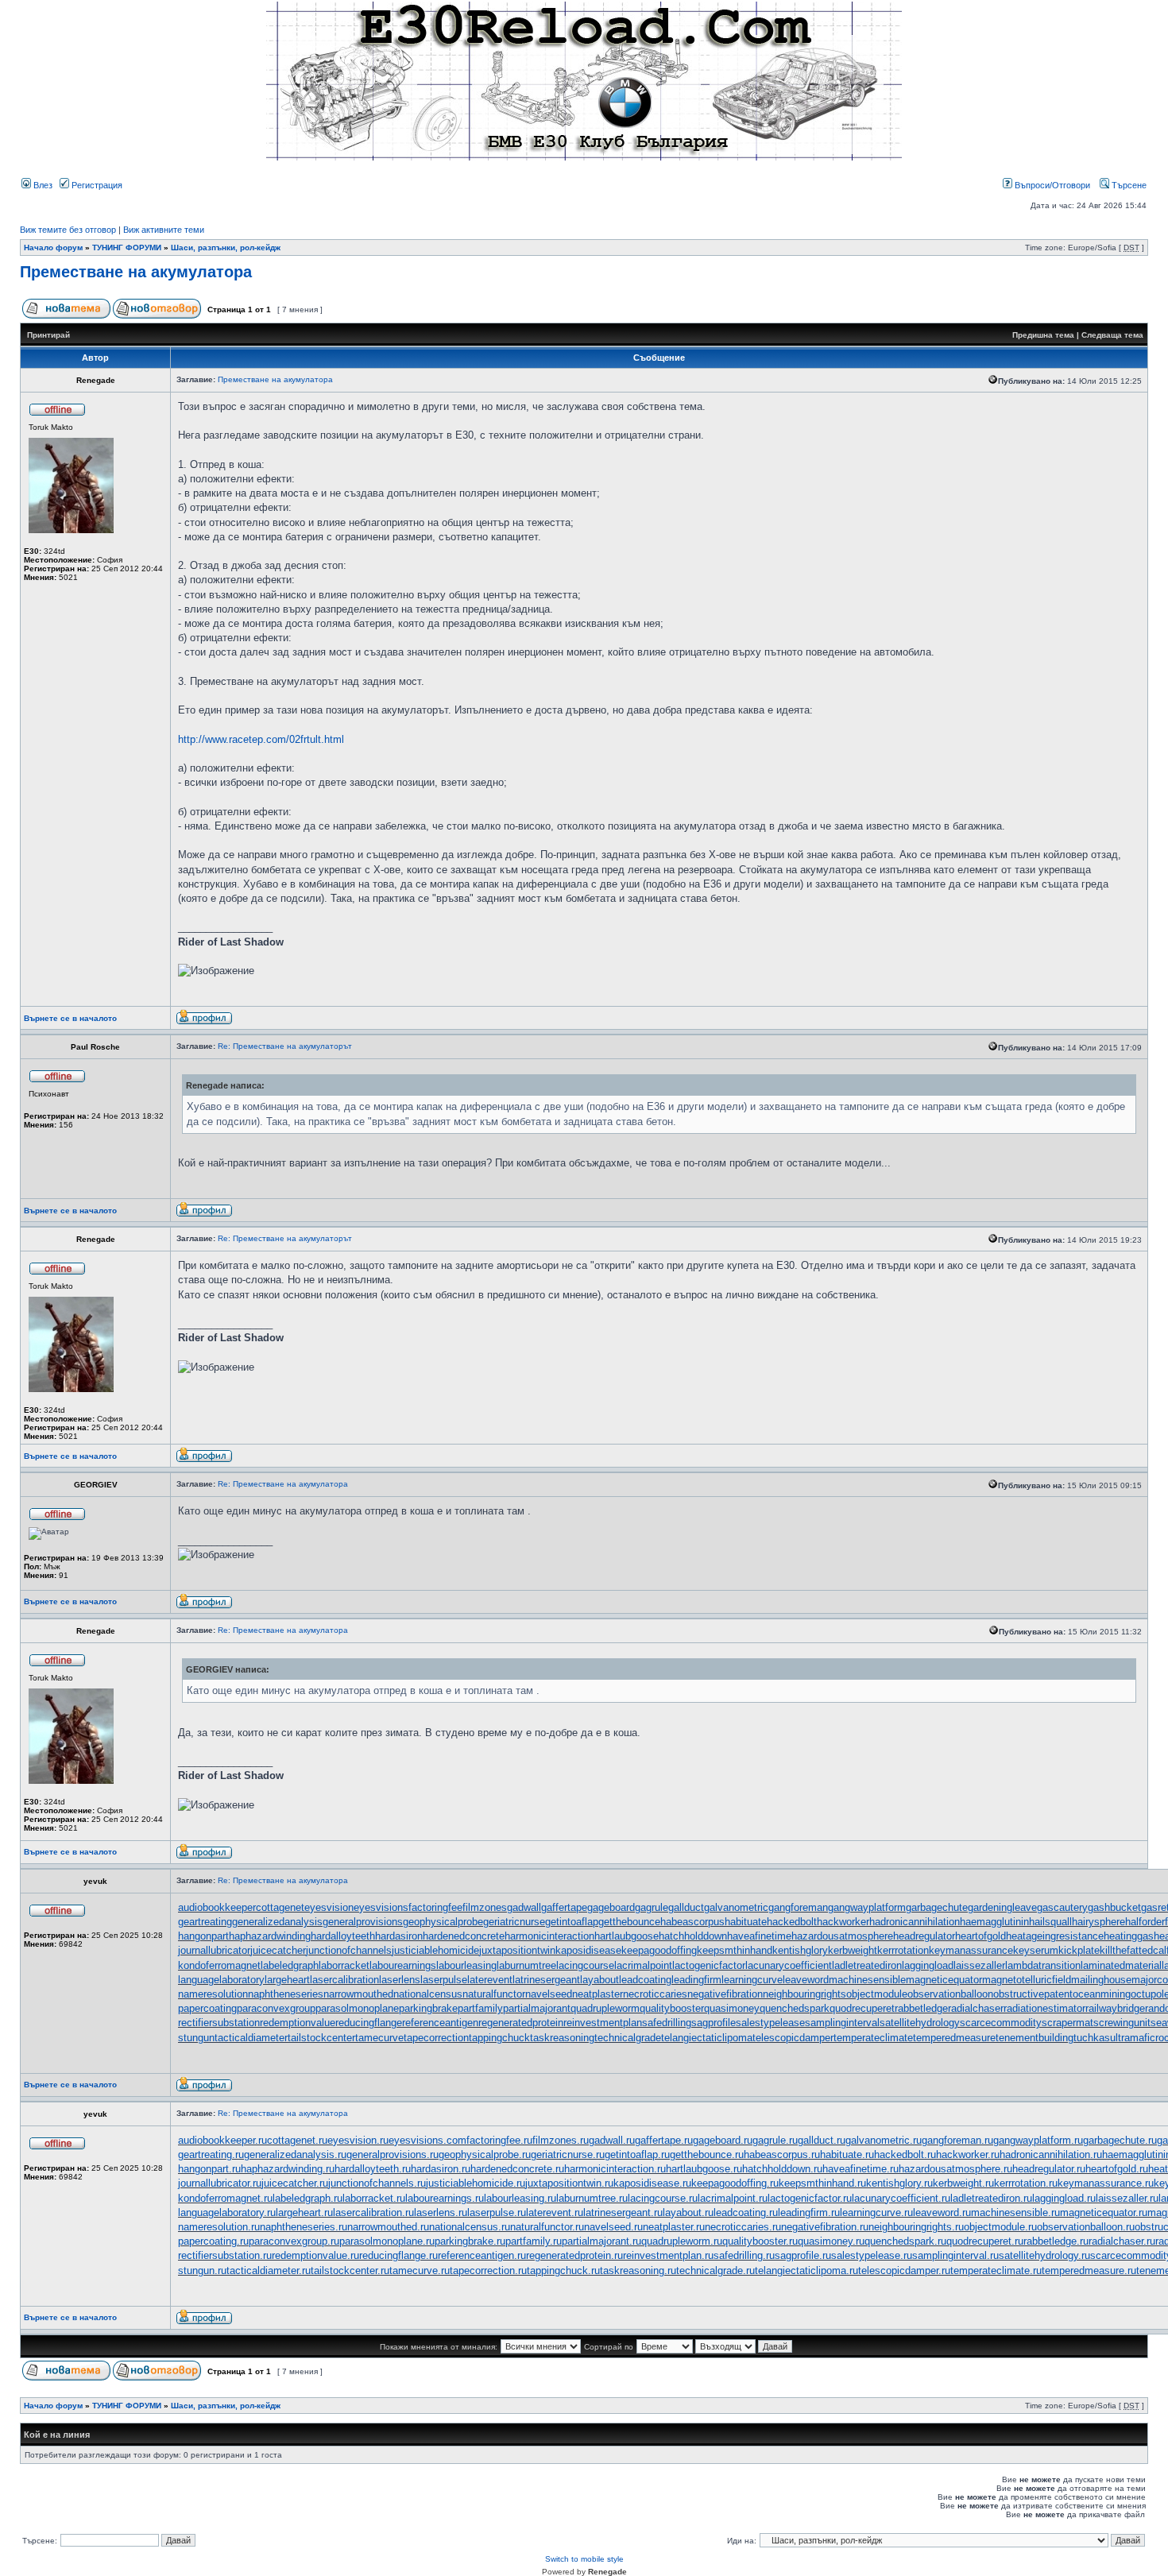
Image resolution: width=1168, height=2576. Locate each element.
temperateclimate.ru (996, 2270)
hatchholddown (693, 1936)
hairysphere (1098, 1922)
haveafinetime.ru (861, 2169)
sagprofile (714, 2023)
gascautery (1062, 1907)
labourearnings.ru (445, 2198)
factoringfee (435, 1907)
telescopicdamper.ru (904, 2270)
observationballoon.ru (1086, 2227)
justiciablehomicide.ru (476, 2183)
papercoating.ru (213, 2241)
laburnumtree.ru (592, 2198)
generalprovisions (363, 1922)
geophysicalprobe (443, 1922)
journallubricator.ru (220, 2183)
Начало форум (53, 248)
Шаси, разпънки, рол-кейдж (226, 248)
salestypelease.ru (872, 2255)
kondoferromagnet (219, 1965)
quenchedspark (795, 2008)
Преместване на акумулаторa (136, 272)
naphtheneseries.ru (304, 2227)
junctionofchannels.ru (377, 2183)
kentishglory (800, 1950)
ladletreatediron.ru (991, 2198)
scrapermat (1067, 2023)
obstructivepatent (1033, 1994)
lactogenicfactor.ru (810, 2198)
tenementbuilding (1035, 2038)
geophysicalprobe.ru (485, 2154)
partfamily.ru (534, 2241)
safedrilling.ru (744, 2255)
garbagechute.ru (1120, 2140)
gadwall (524, 1907)
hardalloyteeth (343, 1936)
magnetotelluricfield (1027, 1980)
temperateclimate (873, 2038)
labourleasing (466, 1965)
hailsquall (1050, 1922)
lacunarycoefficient (789, 1965)
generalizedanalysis (277, 1922)
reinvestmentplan (603, 2023)
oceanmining (1102, 1994)
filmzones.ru (561, 2140)
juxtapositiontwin (517, 1950)
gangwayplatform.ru (1038, 2140)
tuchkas (1092, 2038)
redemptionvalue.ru (315, 2255)
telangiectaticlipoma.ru (806, 2270)
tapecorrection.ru (488, 2270)
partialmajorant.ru (601, 2241)
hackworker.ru (968, 2154)
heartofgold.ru (1117, 2169)
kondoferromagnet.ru (225, 2198)
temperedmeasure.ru (1089, 2270)
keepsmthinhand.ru (822, 2183)
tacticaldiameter (251, 2038)
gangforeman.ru (957, 2140)
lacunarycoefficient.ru (901, 2198)
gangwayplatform (867, 1907)
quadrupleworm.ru (682, 2241)
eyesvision (329, 1907)
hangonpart (203, 1936)
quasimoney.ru (831, 2241)
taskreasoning (562, 2038)
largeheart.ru (304, 2212)
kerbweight (853, 1950)
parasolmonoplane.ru (387, 2241)
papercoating (207, 2008)
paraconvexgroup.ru (294, 2241)
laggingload (928, 1965)
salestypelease (770, 2023)
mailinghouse (1101, 1980)
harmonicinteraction (549, 1936)
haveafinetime (759, 1936)
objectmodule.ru (1000, 2227)
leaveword (806, 1980)
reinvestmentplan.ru (668, 2255)
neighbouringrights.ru (916, 2227)
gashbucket (1114, 1907)
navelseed (549, 1994)
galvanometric (736, 1907)
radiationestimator (1044, 2008)
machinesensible (867, 1980)
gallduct (686, 1907)
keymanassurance (971, 1950)
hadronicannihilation (915, 1922)
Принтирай (48, 335)
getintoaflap (572, 1922)
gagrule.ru (775, 2140)
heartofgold (980, 1936)
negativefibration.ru (825, 2227)
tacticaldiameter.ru (269, 2270)
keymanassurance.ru (1106, 2183)
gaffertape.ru (664, 2140)
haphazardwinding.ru (288, 2169)
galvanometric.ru (884, 2140)
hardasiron (399, 1936)
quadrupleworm (605, 2008)
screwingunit (1122, 2023)
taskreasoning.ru (638, 2270)
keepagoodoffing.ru (735, 2183)
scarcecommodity (1001, 2023)
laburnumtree (526, 1965)
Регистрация (96, 185)
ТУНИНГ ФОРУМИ (127, 248)
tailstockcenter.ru (350, 2270)
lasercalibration (344, 1980)
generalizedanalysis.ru (295, 2154)
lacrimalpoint (643, 1965)
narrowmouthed (358, 1994)
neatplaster (598, 1994)
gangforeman (798, 1907)
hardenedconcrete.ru (517, 2169)
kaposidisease (588, 1950)
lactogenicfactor (709, 1965)
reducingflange (369, 2023)
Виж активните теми (164, 230)
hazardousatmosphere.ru (955, 2169)
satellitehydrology (920, 2023)
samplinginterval (842, 2023)
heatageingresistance (1055, 1936)
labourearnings (403, 1965)
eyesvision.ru (358, 2140)
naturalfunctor (494, 1994)
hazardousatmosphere (842, 1936)
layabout (599, 1980)
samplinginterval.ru (955, 2255)
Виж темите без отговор (68, 230)
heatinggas (1129, 1936)
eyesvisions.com (427, 2140)
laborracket (344, 1965)
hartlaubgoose (627, 1936)
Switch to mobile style (584, 2559)
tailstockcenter (321, 2038)
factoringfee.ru (499, 2140)
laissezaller (979, 1965)
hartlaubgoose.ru (704, 2169)
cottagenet (280, 1907)
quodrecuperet (862, 2008)
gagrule (652, 1907)
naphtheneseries (286, 1994)
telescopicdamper (793, 2038)
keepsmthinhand (735, 1950)
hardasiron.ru (441, 2169)
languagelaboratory (221, 1980)
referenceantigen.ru (482, 2255)
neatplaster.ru (674, 2227)
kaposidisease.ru (652, 2183)
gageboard (611, 1907)
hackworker (843, 1922)
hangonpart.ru (209, 2169)
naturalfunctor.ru (547, 2227)
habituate (746, 1922)
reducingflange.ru (398, 2255)
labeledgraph (290, 1965)
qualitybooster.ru (760, 2241)
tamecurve (379, 2038)
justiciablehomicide (435, 1950)
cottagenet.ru (297, 2140)
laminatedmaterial (1121, 1965)
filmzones (485, 1907)
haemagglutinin (994, 1922)
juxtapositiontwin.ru (569, 2183)
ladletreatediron (867, 1965)
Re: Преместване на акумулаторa (283, 1484)
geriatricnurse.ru (568, 2154)
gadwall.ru (612, 2140)
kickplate (1079, 1950)
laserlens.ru (441, 2212)
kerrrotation (903, 1950)
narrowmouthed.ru (388, 2227)
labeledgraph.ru (307, 2198)
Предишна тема (1043, 335)
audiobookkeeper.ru (222, 2140)
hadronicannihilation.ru (1051, 2154)
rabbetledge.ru (1056, 2241)
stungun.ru (202, 2270)
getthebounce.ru (707, 2154)
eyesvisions (381, 1907)
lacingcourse (585, 1965)
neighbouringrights (804, 1994)
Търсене (1128, 185)
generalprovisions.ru (393, 2154)
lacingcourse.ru (663, 2198)
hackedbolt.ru (905, 2154)
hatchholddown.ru (782, 2169)
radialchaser (976, 2008)
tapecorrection (436, 2038)
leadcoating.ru (746, 2212)
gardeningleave (1002, 1907)
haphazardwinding (270, 1936)
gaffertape (564, 1907)
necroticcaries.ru (743, 2227)
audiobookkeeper (217, 1907)
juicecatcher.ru (295, 2183)
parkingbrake (428, 2008)
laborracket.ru (374, 2198)
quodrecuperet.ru (985, 2241)
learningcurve (752, 1980)
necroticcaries (655, 1994)
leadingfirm (696, 1980)
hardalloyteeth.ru (373, 2169)
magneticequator (944, 1980)
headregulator (924, 1936)
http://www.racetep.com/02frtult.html (261, 739)
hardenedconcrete (464, 1936)
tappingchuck (499, 2038)
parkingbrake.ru (470, 2241)
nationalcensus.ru (470, 2227)
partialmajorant (537, 2008)
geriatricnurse (514, 1922)
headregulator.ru (1049, 2169)
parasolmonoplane (357, 2008)
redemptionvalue (298, 2023)
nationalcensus (428, 1994)
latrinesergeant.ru (623, 2212)
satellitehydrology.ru (1044, 2255)
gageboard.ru (723, 2140)
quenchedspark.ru (905, 2241)
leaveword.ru (942, 2212)
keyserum (1036, 1950)
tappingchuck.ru (563, 2270)
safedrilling (667, 2023)
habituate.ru (847, 2154)
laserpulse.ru (497, 2212)
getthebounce (629, 1922)
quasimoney (732, 2008)
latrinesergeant (546, 1980)
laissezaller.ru (1127, 2198)
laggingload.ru (1064, 2198)
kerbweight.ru (963, 2183)
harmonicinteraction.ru (615, 2169)
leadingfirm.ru (809, 2212)
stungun (196, 2038)
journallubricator (214, 1950)
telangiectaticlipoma (707, 2038)
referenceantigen (440, 2023)
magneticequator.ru (1104, 2212)
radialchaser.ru (1122, 2241)
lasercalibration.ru (373, 2212)
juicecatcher (278, 1950)
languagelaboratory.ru (227, 2212)
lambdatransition (1043, 1965)
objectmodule (877, 1994)
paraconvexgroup (276, 2008)
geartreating (205, 1922)
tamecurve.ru (420, 2270)
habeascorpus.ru (782, 2154)
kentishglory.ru (899, 2183)
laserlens (400, 1980)
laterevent (490, 1980)
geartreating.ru (211, 2154)
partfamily (480, 2008)
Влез (42, 185)
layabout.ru (688, 2212)
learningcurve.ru (876, 2212)
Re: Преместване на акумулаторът (285, 1046)
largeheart (287, 1980)
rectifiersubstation (219, 2023)
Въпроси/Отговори (1051, 185)
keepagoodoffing (659, 1950)
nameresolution (213, 1994)
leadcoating (645, 1980)
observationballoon (950, 1994)
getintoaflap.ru (637, 2154)
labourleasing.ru (520, 2198)
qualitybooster (672, 2008)
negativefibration (725, 1994)
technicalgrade (628, 2038)
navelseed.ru (613, 2227)
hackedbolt (792, 1922)
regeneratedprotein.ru (574, 2255)
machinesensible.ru (1015, 2212)
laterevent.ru (555, 2212)
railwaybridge (1115, 2008)
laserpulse (444, 1980)
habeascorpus (692, 1922)
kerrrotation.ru (1026, 2183)
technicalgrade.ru (715, 2270)
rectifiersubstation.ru (225, 2255)
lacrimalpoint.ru (733, 2198)
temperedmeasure (954, 2038)
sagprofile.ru (803, 2255)
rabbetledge (921, 2008)
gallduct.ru (822, 2140)
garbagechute (937, 1907)
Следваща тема (1112, 335)
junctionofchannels (349, 1950)
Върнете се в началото (70, 1018)
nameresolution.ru (219, 2227)
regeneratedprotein (521, 2023)
